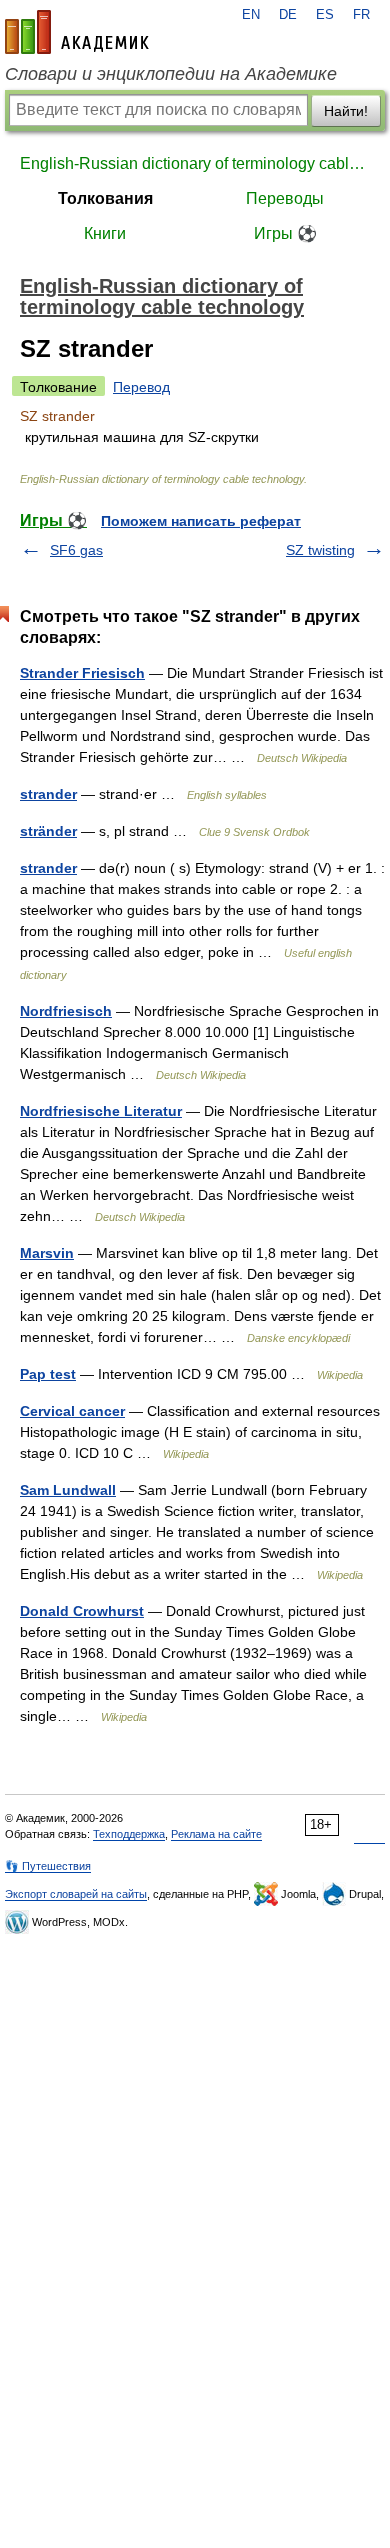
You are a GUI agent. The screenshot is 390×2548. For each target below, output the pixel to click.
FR (361, 15)
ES (325, 15)
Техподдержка (129, 1834)
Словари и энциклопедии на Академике (171, 74)
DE (288, 15)
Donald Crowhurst (82, 1611)
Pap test (48, 1374)
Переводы (285, 198)
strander (48, 794)
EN (251, 15)
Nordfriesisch (66, 1011)
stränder (48, 831)
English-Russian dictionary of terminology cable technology (195, 163)
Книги (105, 233)
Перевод (141, 387)
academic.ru (77, 32)
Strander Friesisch (82, 673)
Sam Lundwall (68, 1490)
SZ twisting (320, 550)
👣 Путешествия (48, 1866)
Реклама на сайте (216, 1834)
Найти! (346, 111)
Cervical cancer (72, 1411)
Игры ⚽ (285, 233)
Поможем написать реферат (201, 521)
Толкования (105, 198)
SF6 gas (76, 550)
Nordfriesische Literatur (101, 1111)
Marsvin (47, 1253)
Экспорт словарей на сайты (76, 1894)
